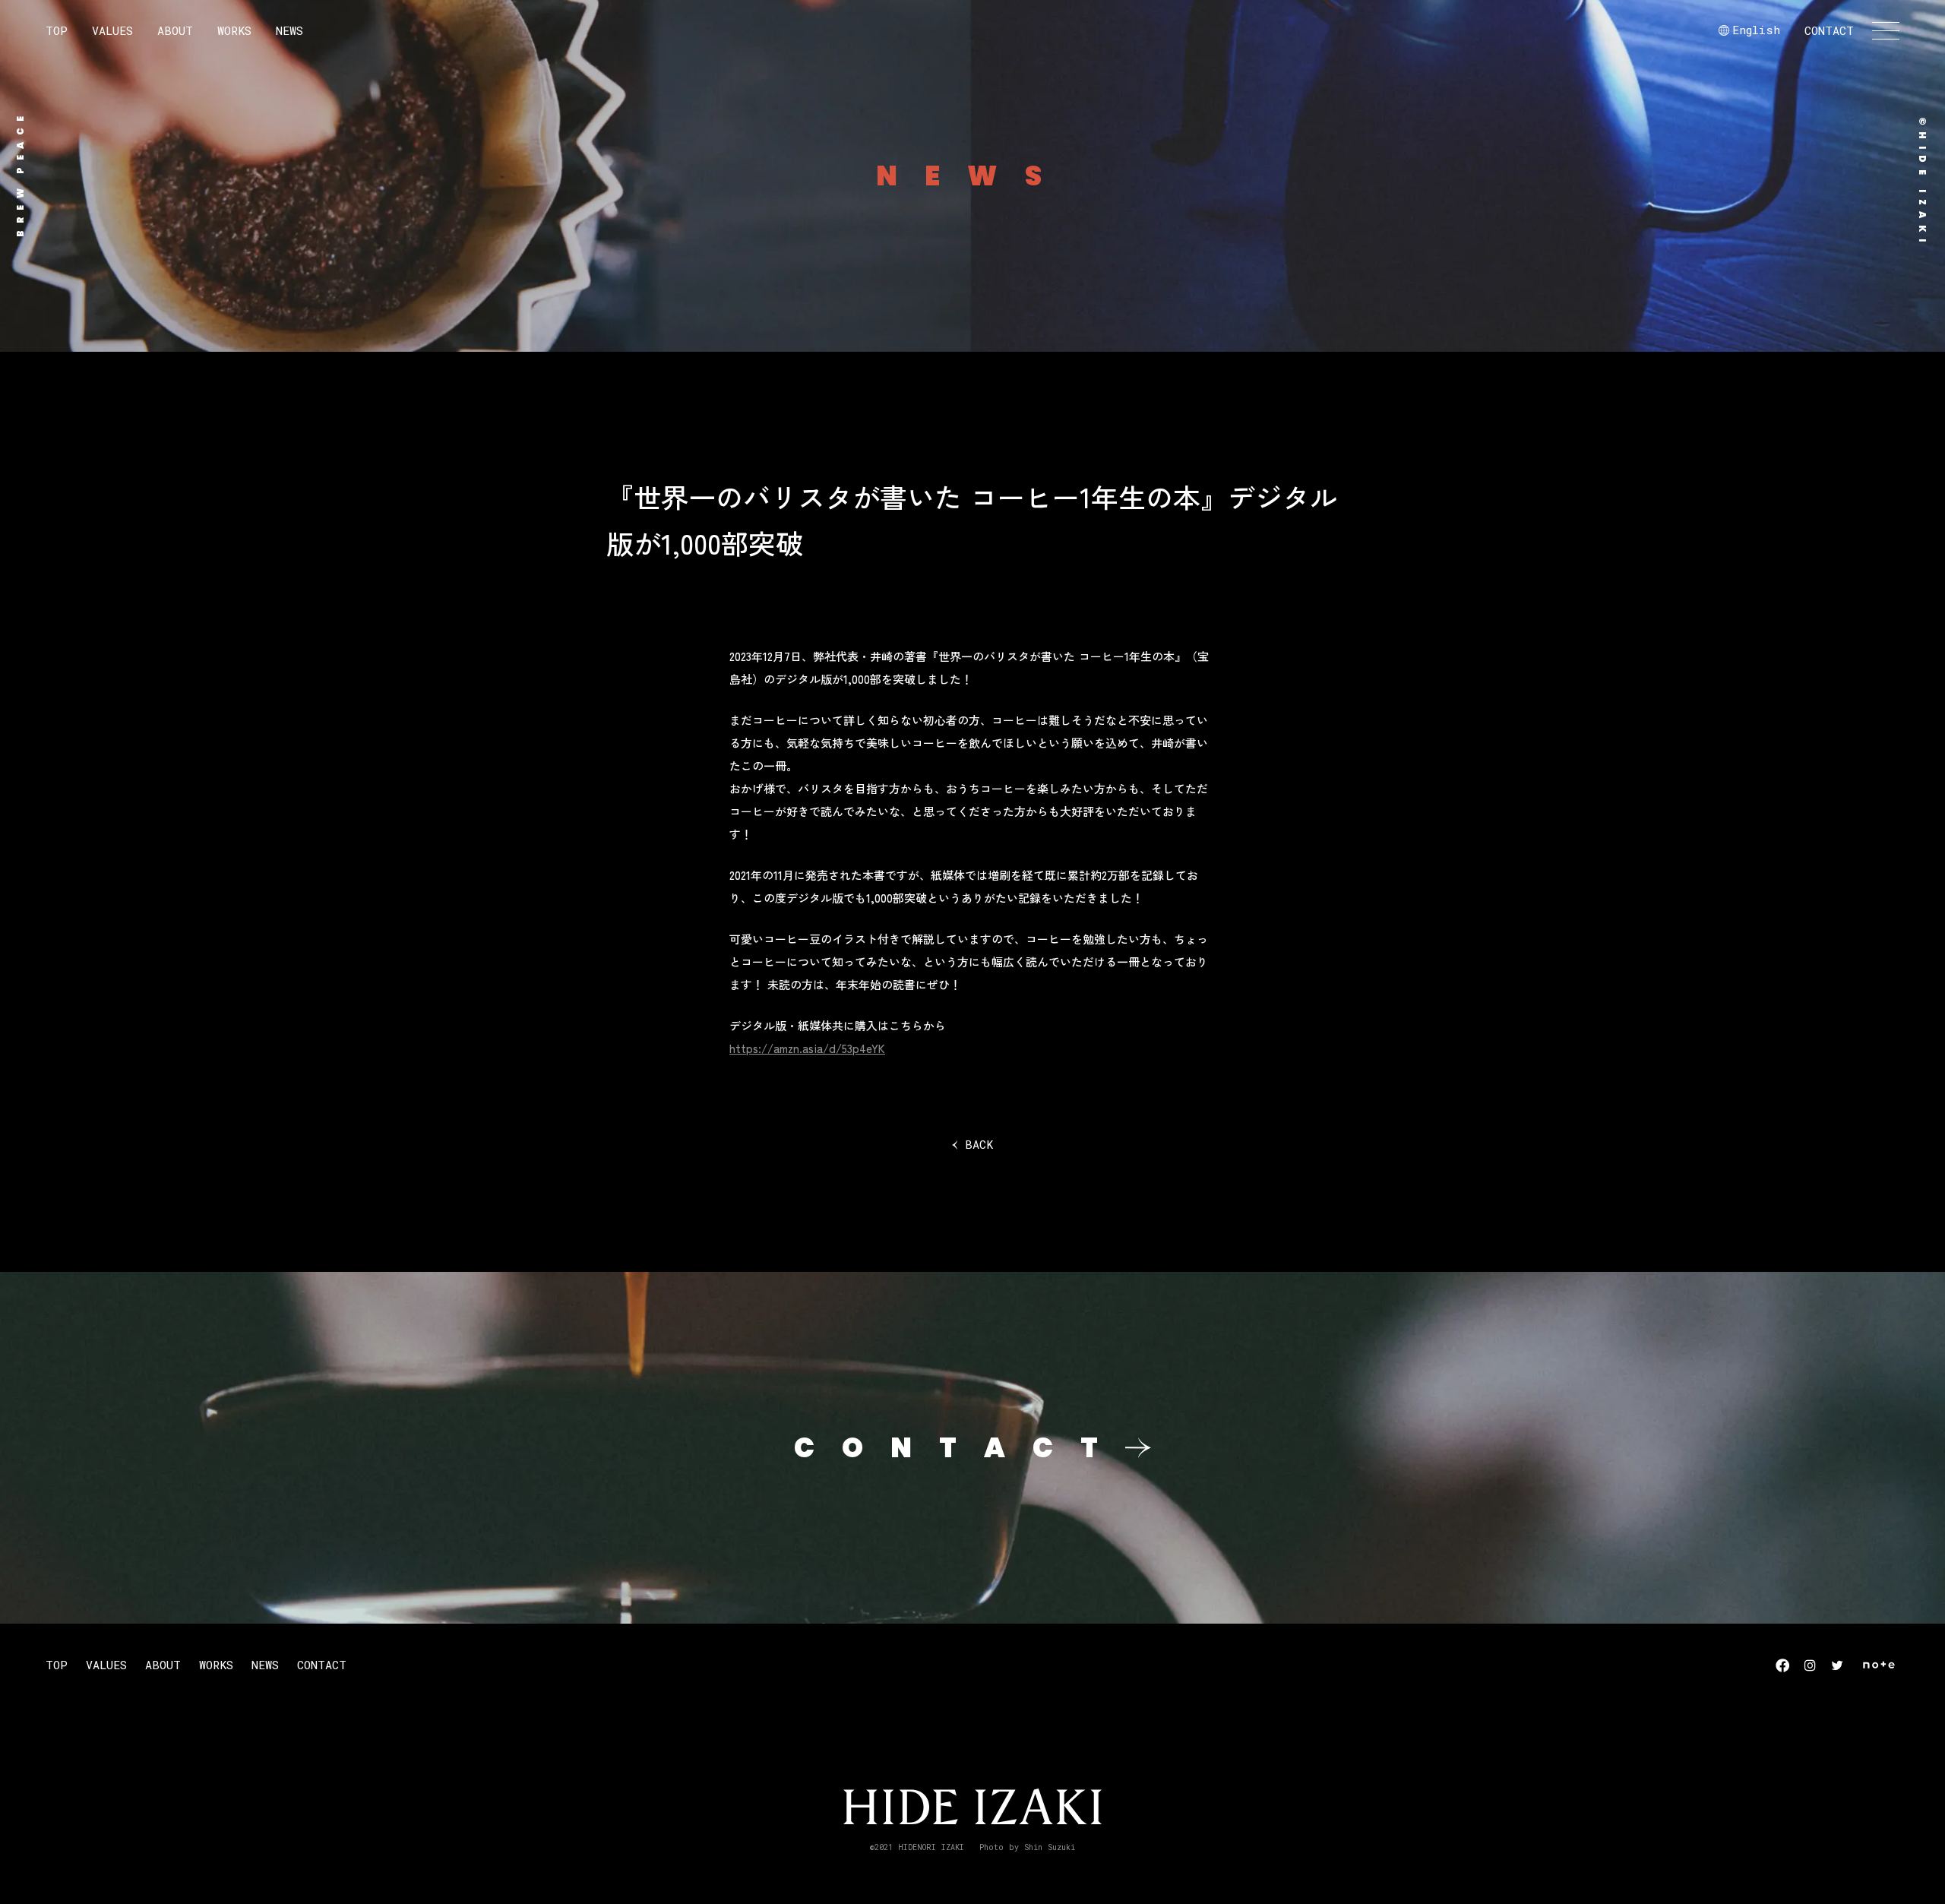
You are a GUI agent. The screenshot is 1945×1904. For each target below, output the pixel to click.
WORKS (234, 30)
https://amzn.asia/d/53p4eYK (807, 1048)
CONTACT (1829, 30)
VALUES (112, 30)
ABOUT (175, 30)
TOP (57, 30)
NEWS (289, 30)
